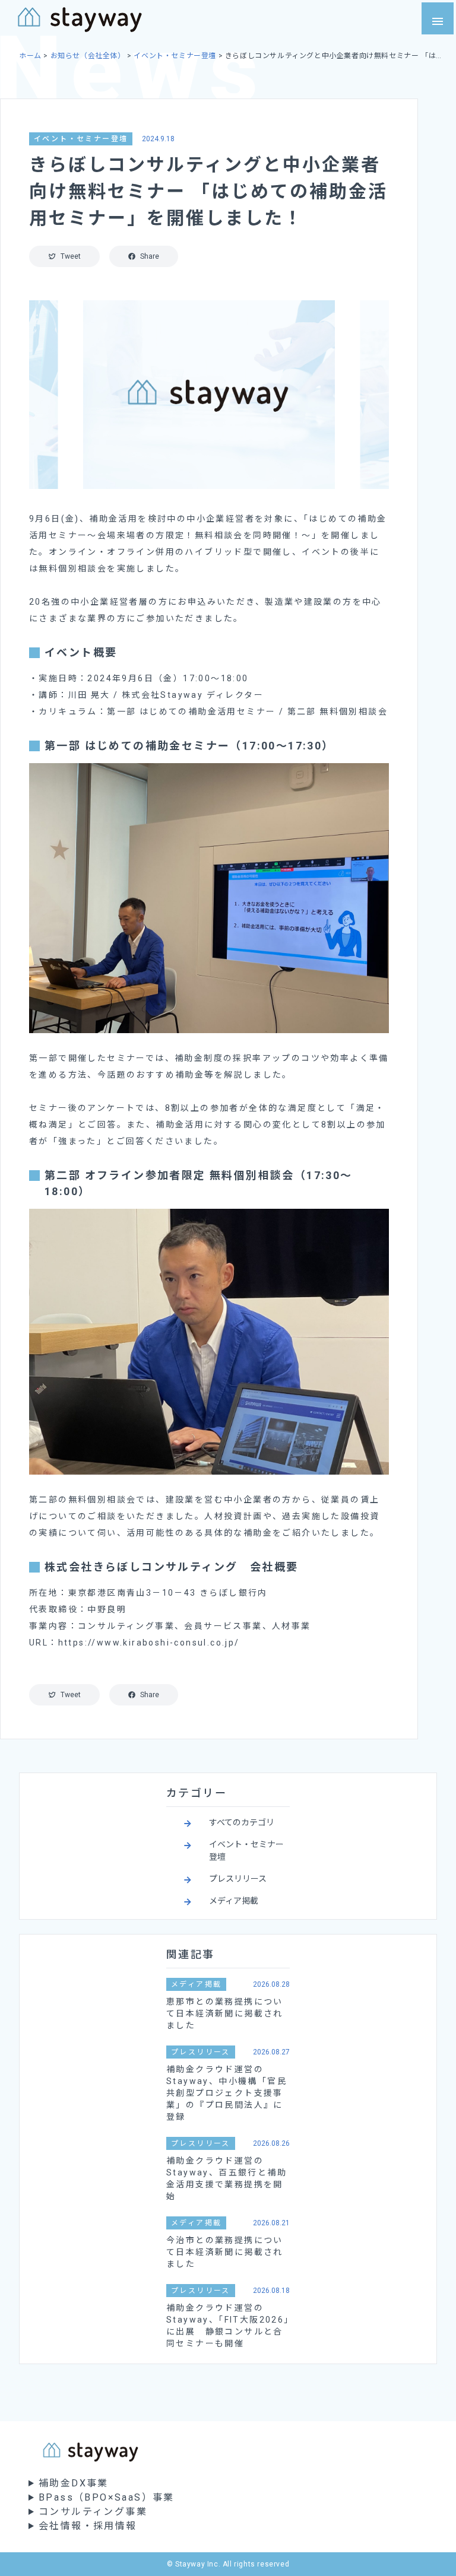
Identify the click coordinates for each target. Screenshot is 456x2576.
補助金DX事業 (74, 2483)
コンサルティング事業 (93, 2512)
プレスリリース (238, 1879)
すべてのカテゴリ (242, 1822)
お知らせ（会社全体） (88, 56)
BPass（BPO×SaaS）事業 (107, 2497)
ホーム (30, 56)
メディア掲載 (234, 1901)
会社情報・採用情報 (88, 2526)
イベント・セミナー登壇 (175, 56)
